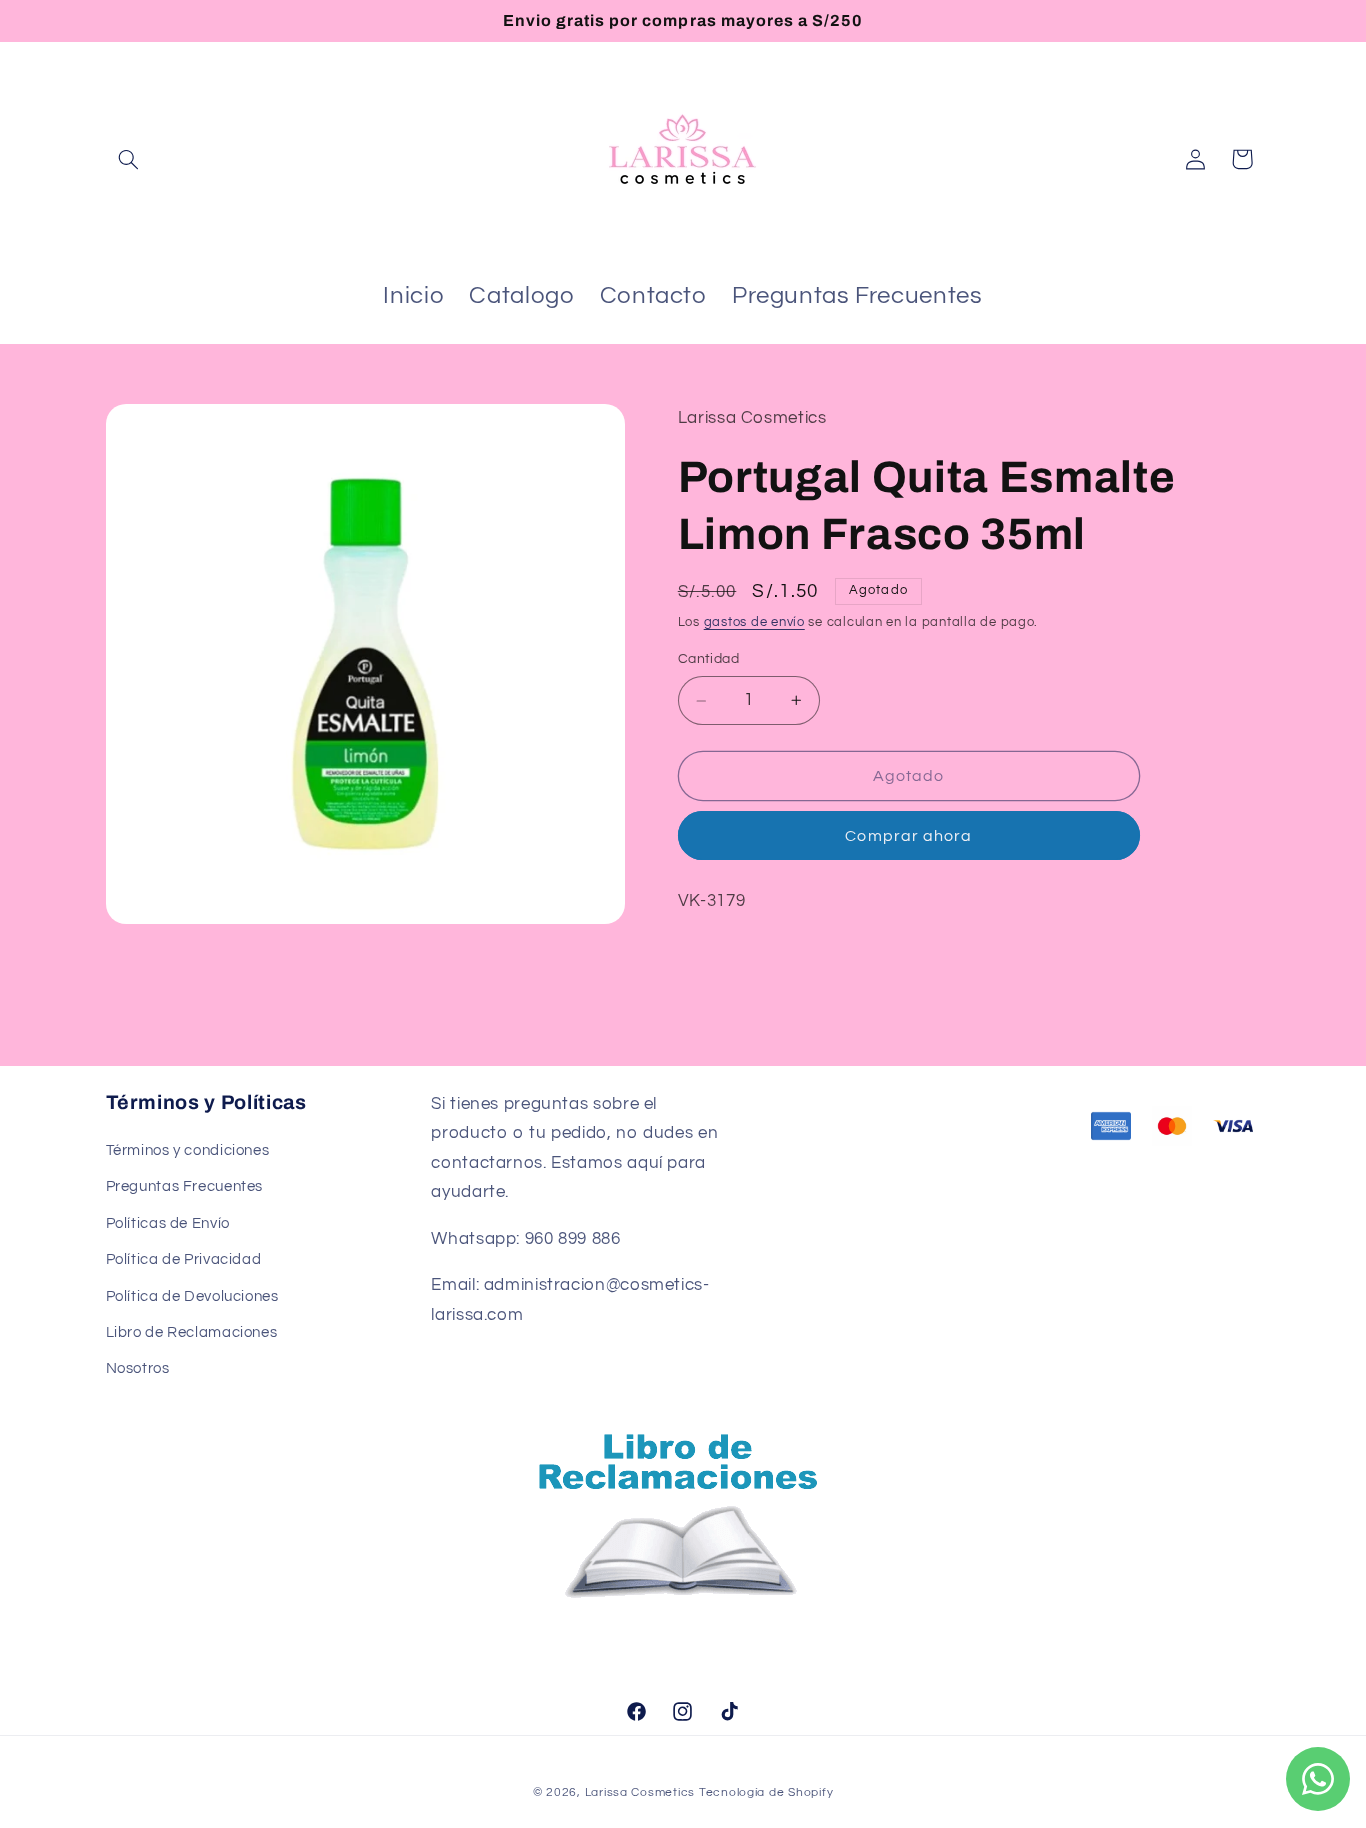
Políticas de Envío (168, 1223)
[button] (129, 159)
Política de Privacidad (184, 1259)
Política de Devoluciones (192, 1296)
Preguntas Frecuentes (185, 1186)
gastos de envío (754, 622)
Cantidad (708, 660)
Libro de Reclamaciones (192, 1332)
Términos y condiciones (188, 1150)
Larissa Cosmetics (640, 1792)
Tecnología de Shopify (766, 1792)
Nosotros (138, 1368)
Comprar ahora (908, 836)
